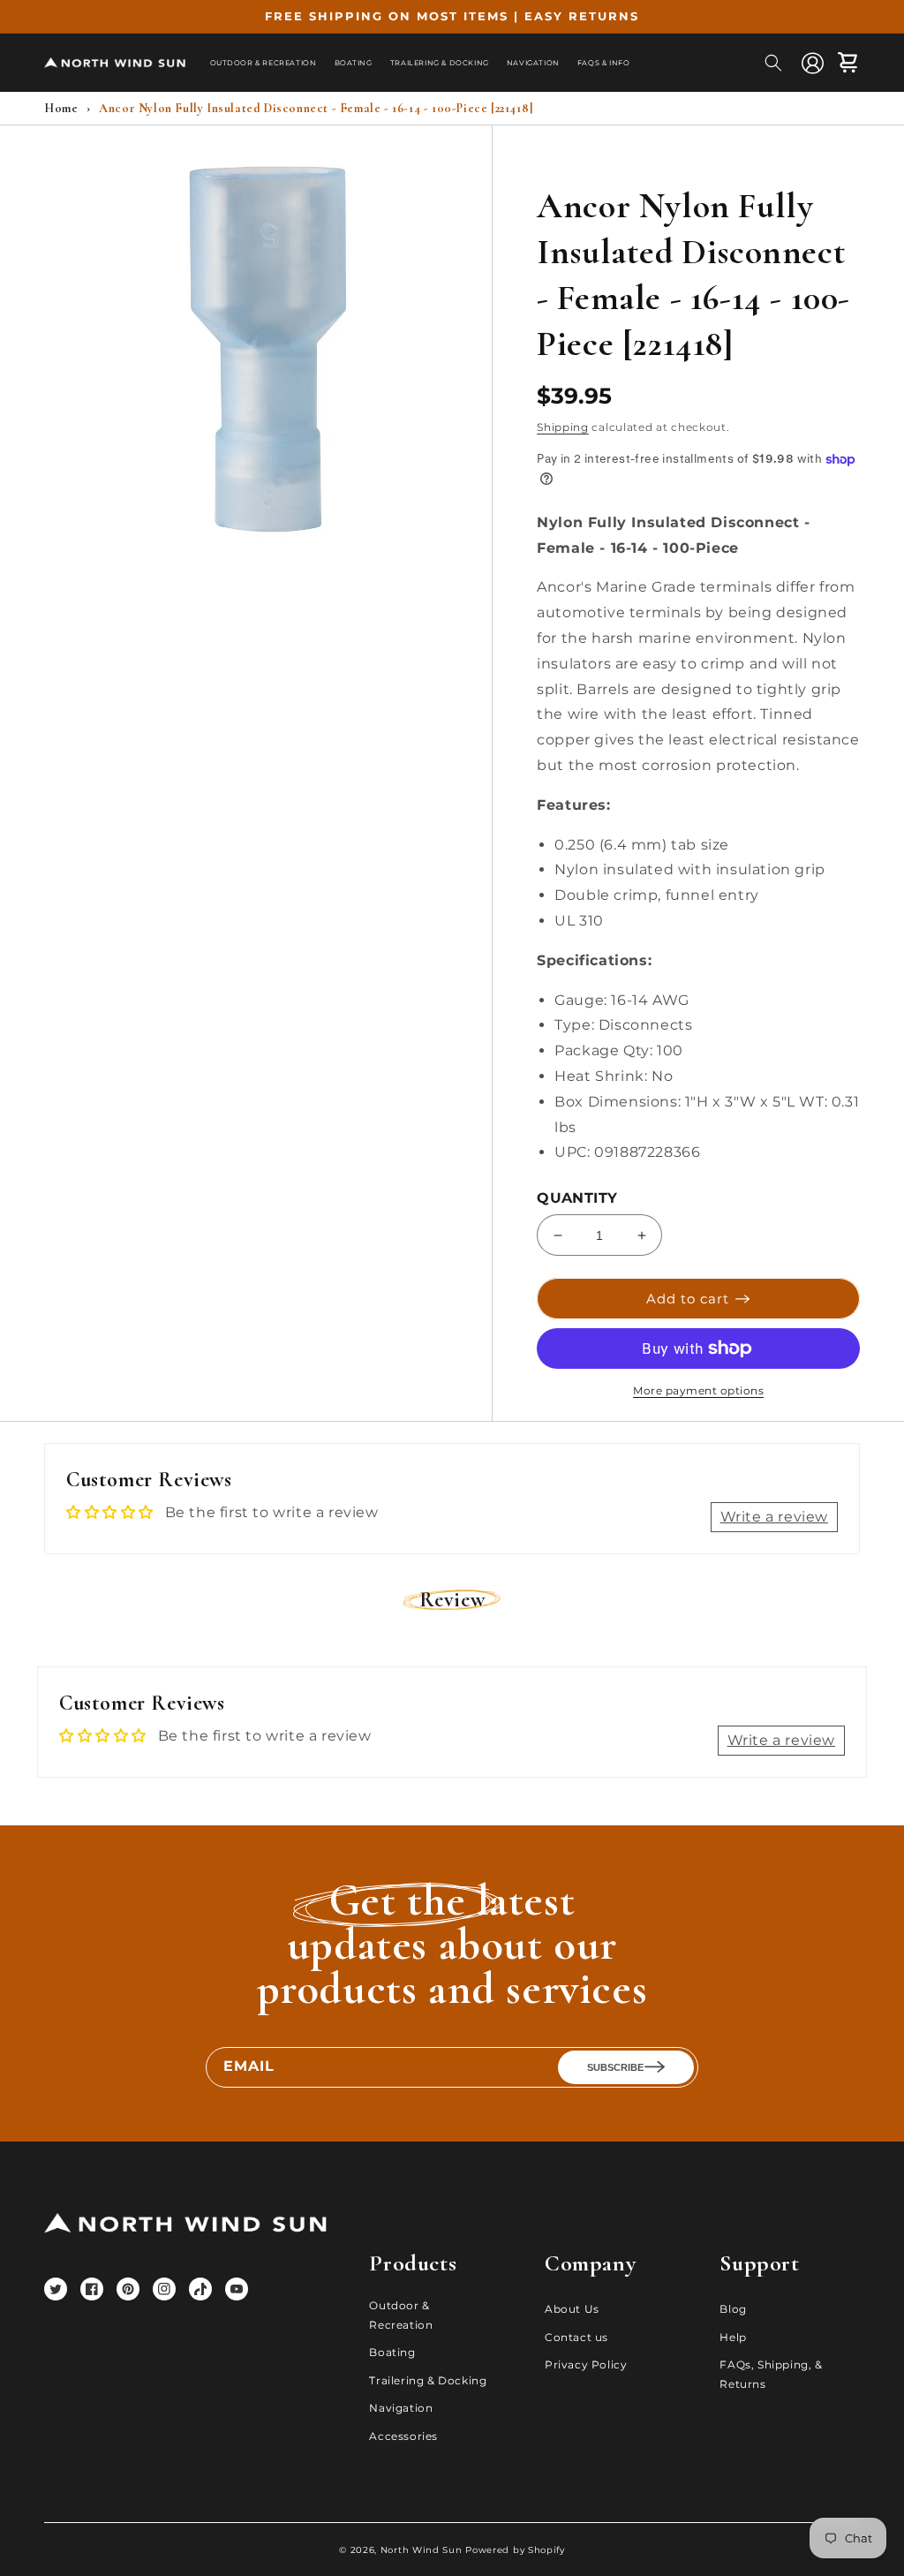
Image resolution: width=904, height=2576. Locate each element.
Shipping (563, 427)
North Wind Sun (422, 2550)
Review (452, 1600)
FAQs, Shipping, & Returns (771, 2374)
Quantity (577, 1198)
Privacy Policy (586, 2364)
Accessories (403, 2436)
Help (733, 2337)
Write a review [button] (774, 1517)
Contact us (576, 2337)
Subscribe (615, 2067)
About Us (572, 2309)
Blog (733, 2309)
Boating (392, 2352)
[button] (773, 63)
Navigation (401, 2408)
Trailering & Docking (428, 2380)
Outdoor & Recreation (401, 2315)
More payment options (698, 1390)
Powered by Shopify (515, 2550)
